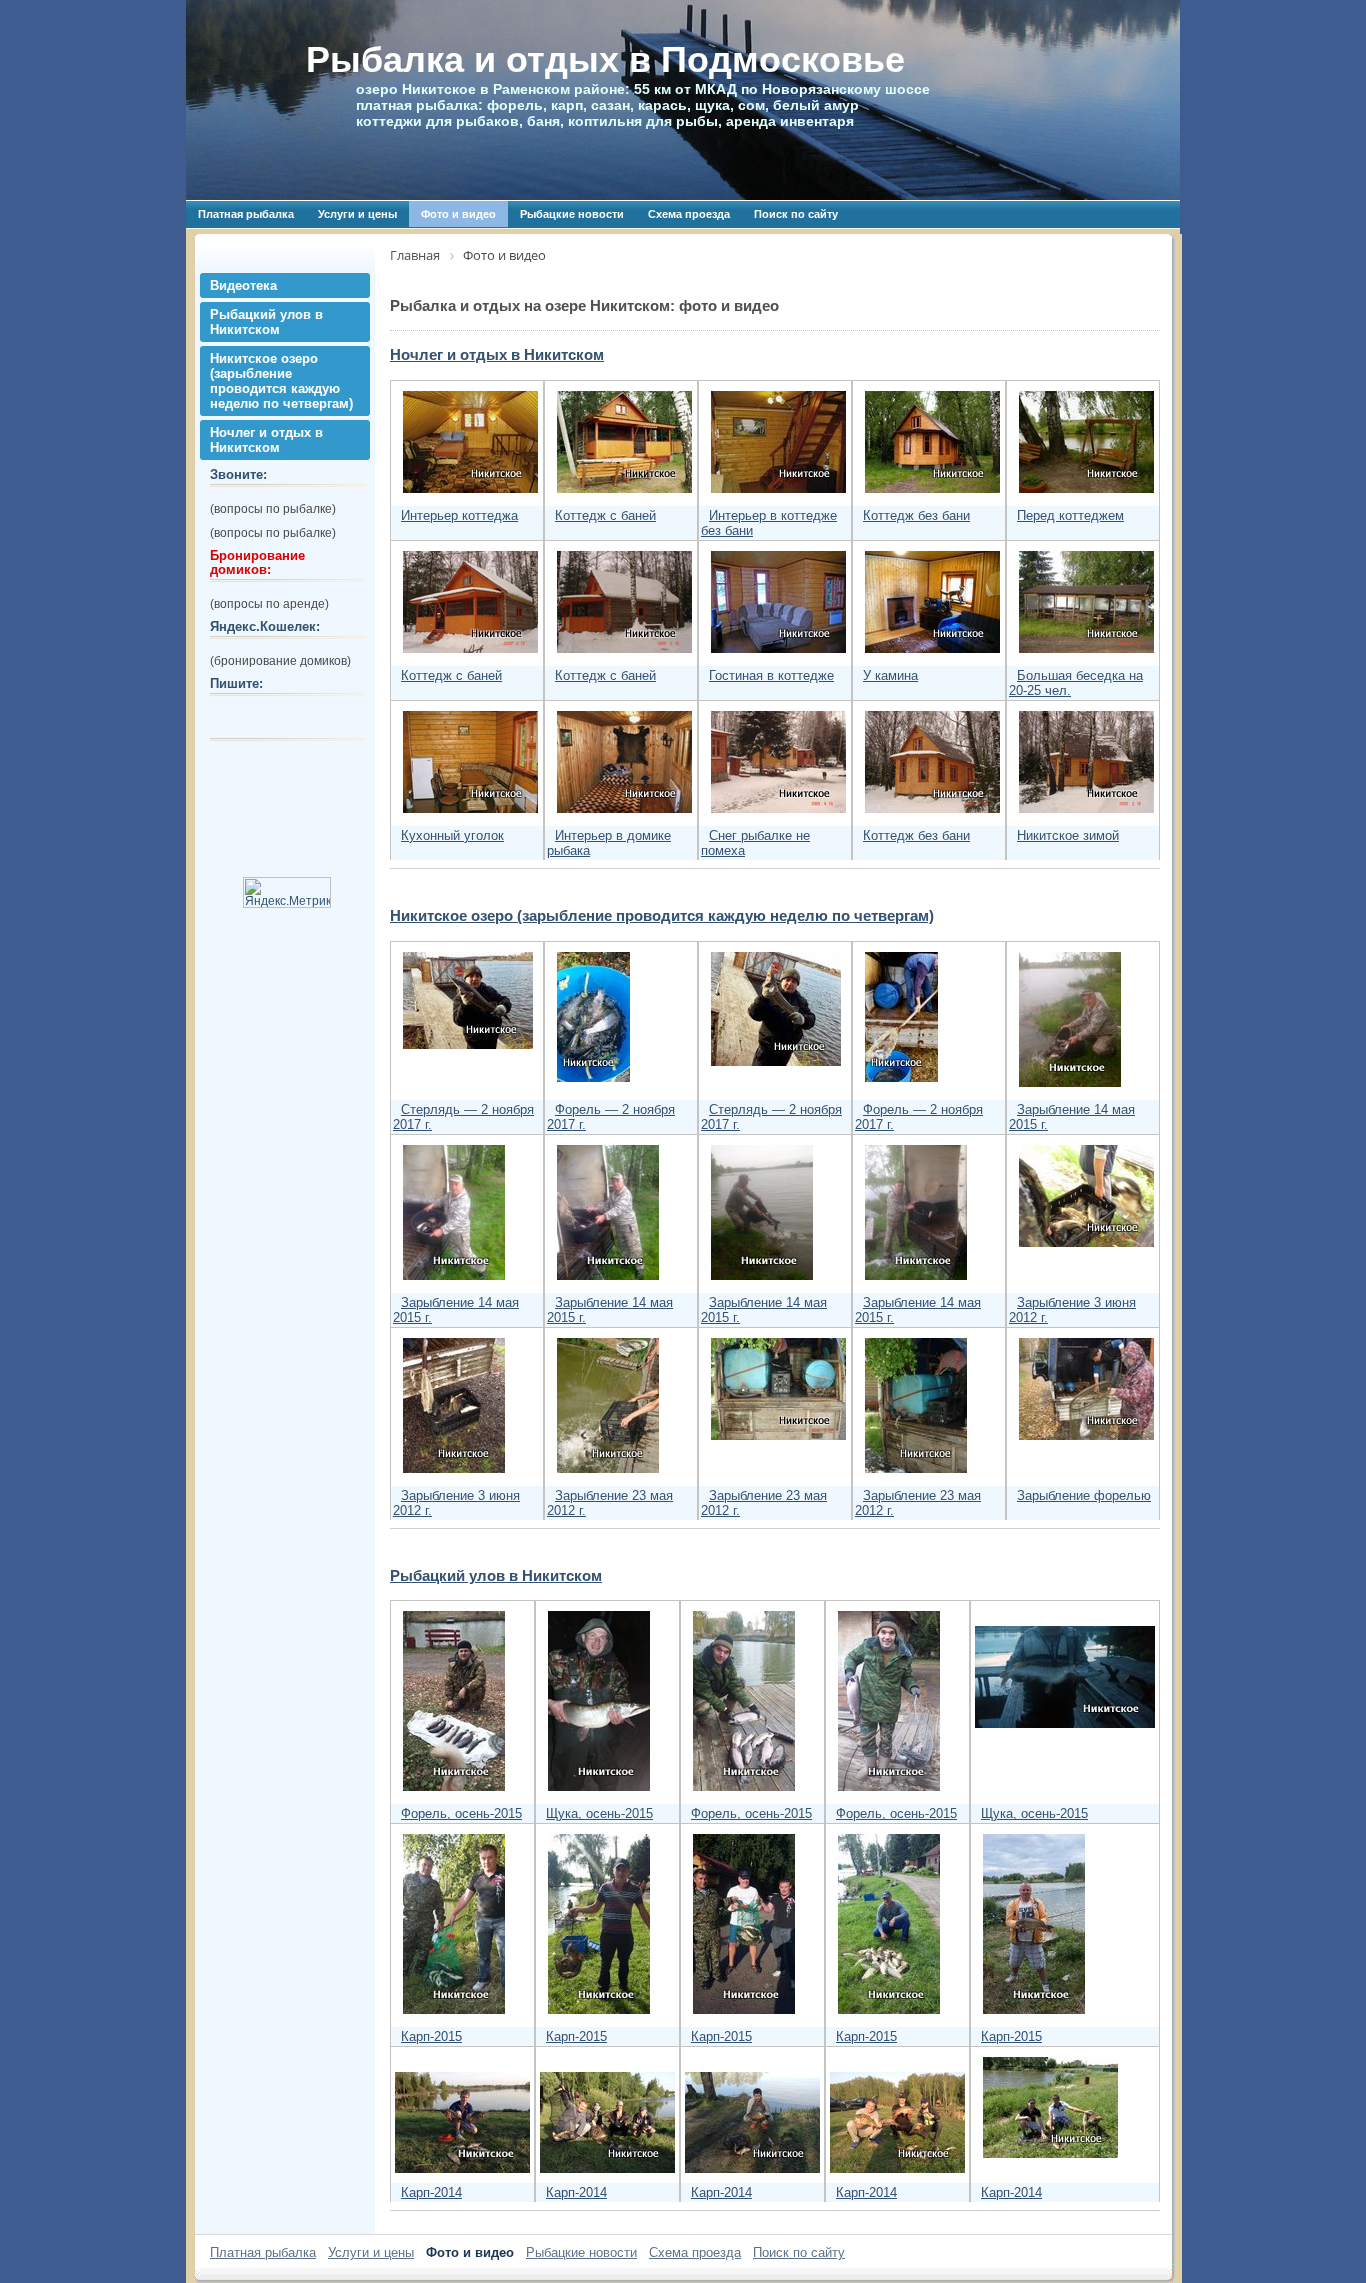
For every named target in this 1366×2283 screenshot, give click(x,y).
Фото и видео (458, 214)
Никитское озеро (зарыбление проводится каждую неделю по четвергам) (281, 381)
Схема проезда (689, 214)
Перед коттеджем (1070, 515)
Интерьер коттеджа (459, 515)
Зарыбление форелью (1084, 1495)
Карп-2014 (431, 2192)
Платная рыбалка (246, 214)
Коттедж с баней (605, 515)
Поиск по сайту (796, 214)
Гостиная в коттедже (771, 675)
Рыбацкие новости (572, 214)
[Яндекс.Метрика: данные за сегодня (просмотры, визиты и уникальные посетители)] (287, 892)
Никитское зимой (1068, 835)
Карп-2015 (431, 2036)
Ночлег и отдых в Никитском (266, 440)
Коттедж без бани (916, 515)
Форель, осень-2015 (461, 1813)
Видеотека (243, 285)
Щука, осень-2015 (599, 1813)
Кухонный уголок (452, 835)
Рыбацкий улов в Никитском (266, 322)
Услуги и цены (357, 214)
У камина (890, 675)
